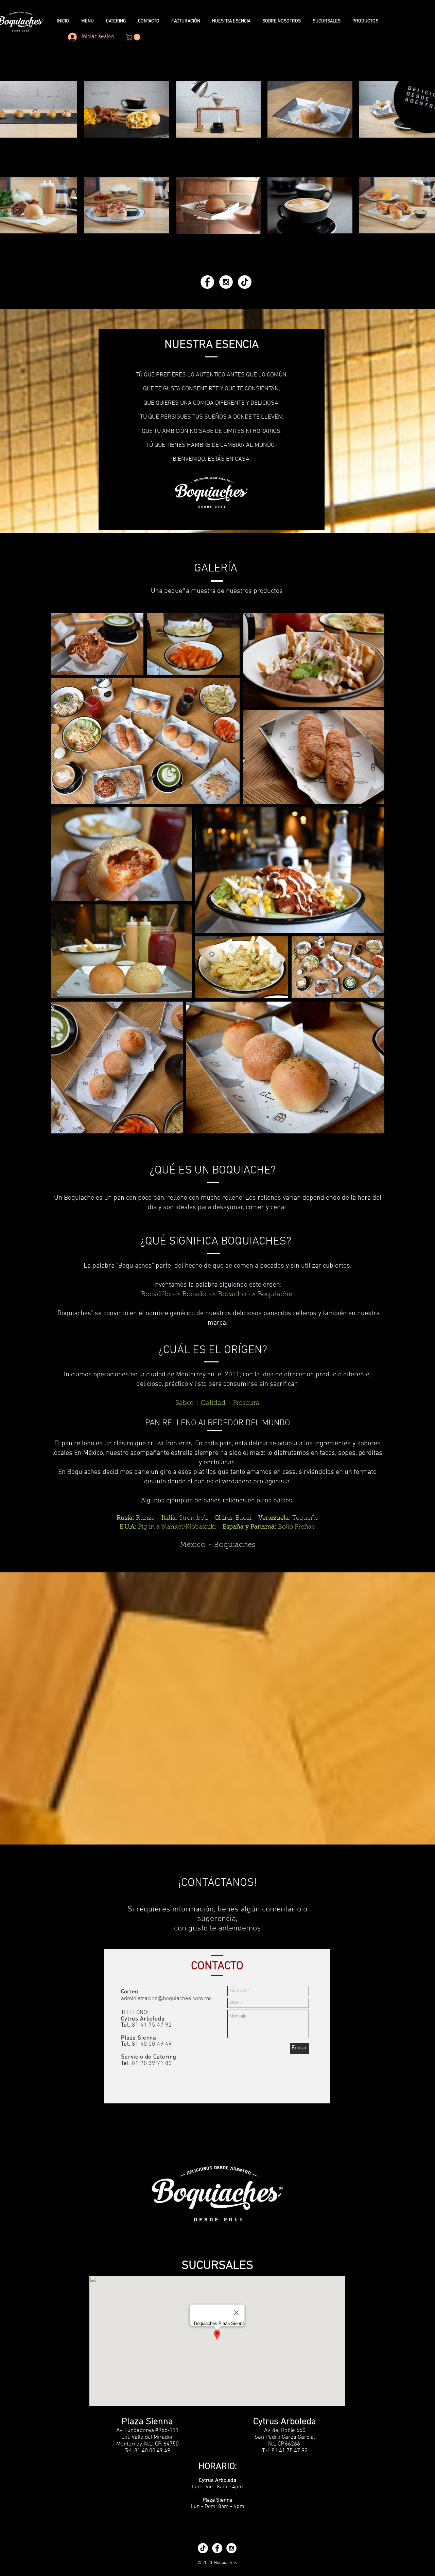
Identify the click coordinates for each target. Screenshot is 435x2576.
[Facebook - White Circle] (207, 282)
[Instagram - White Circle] (226, 282)
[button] (134, 37)
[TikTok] (245, 282)
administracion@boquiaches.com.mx (166, 1999)
